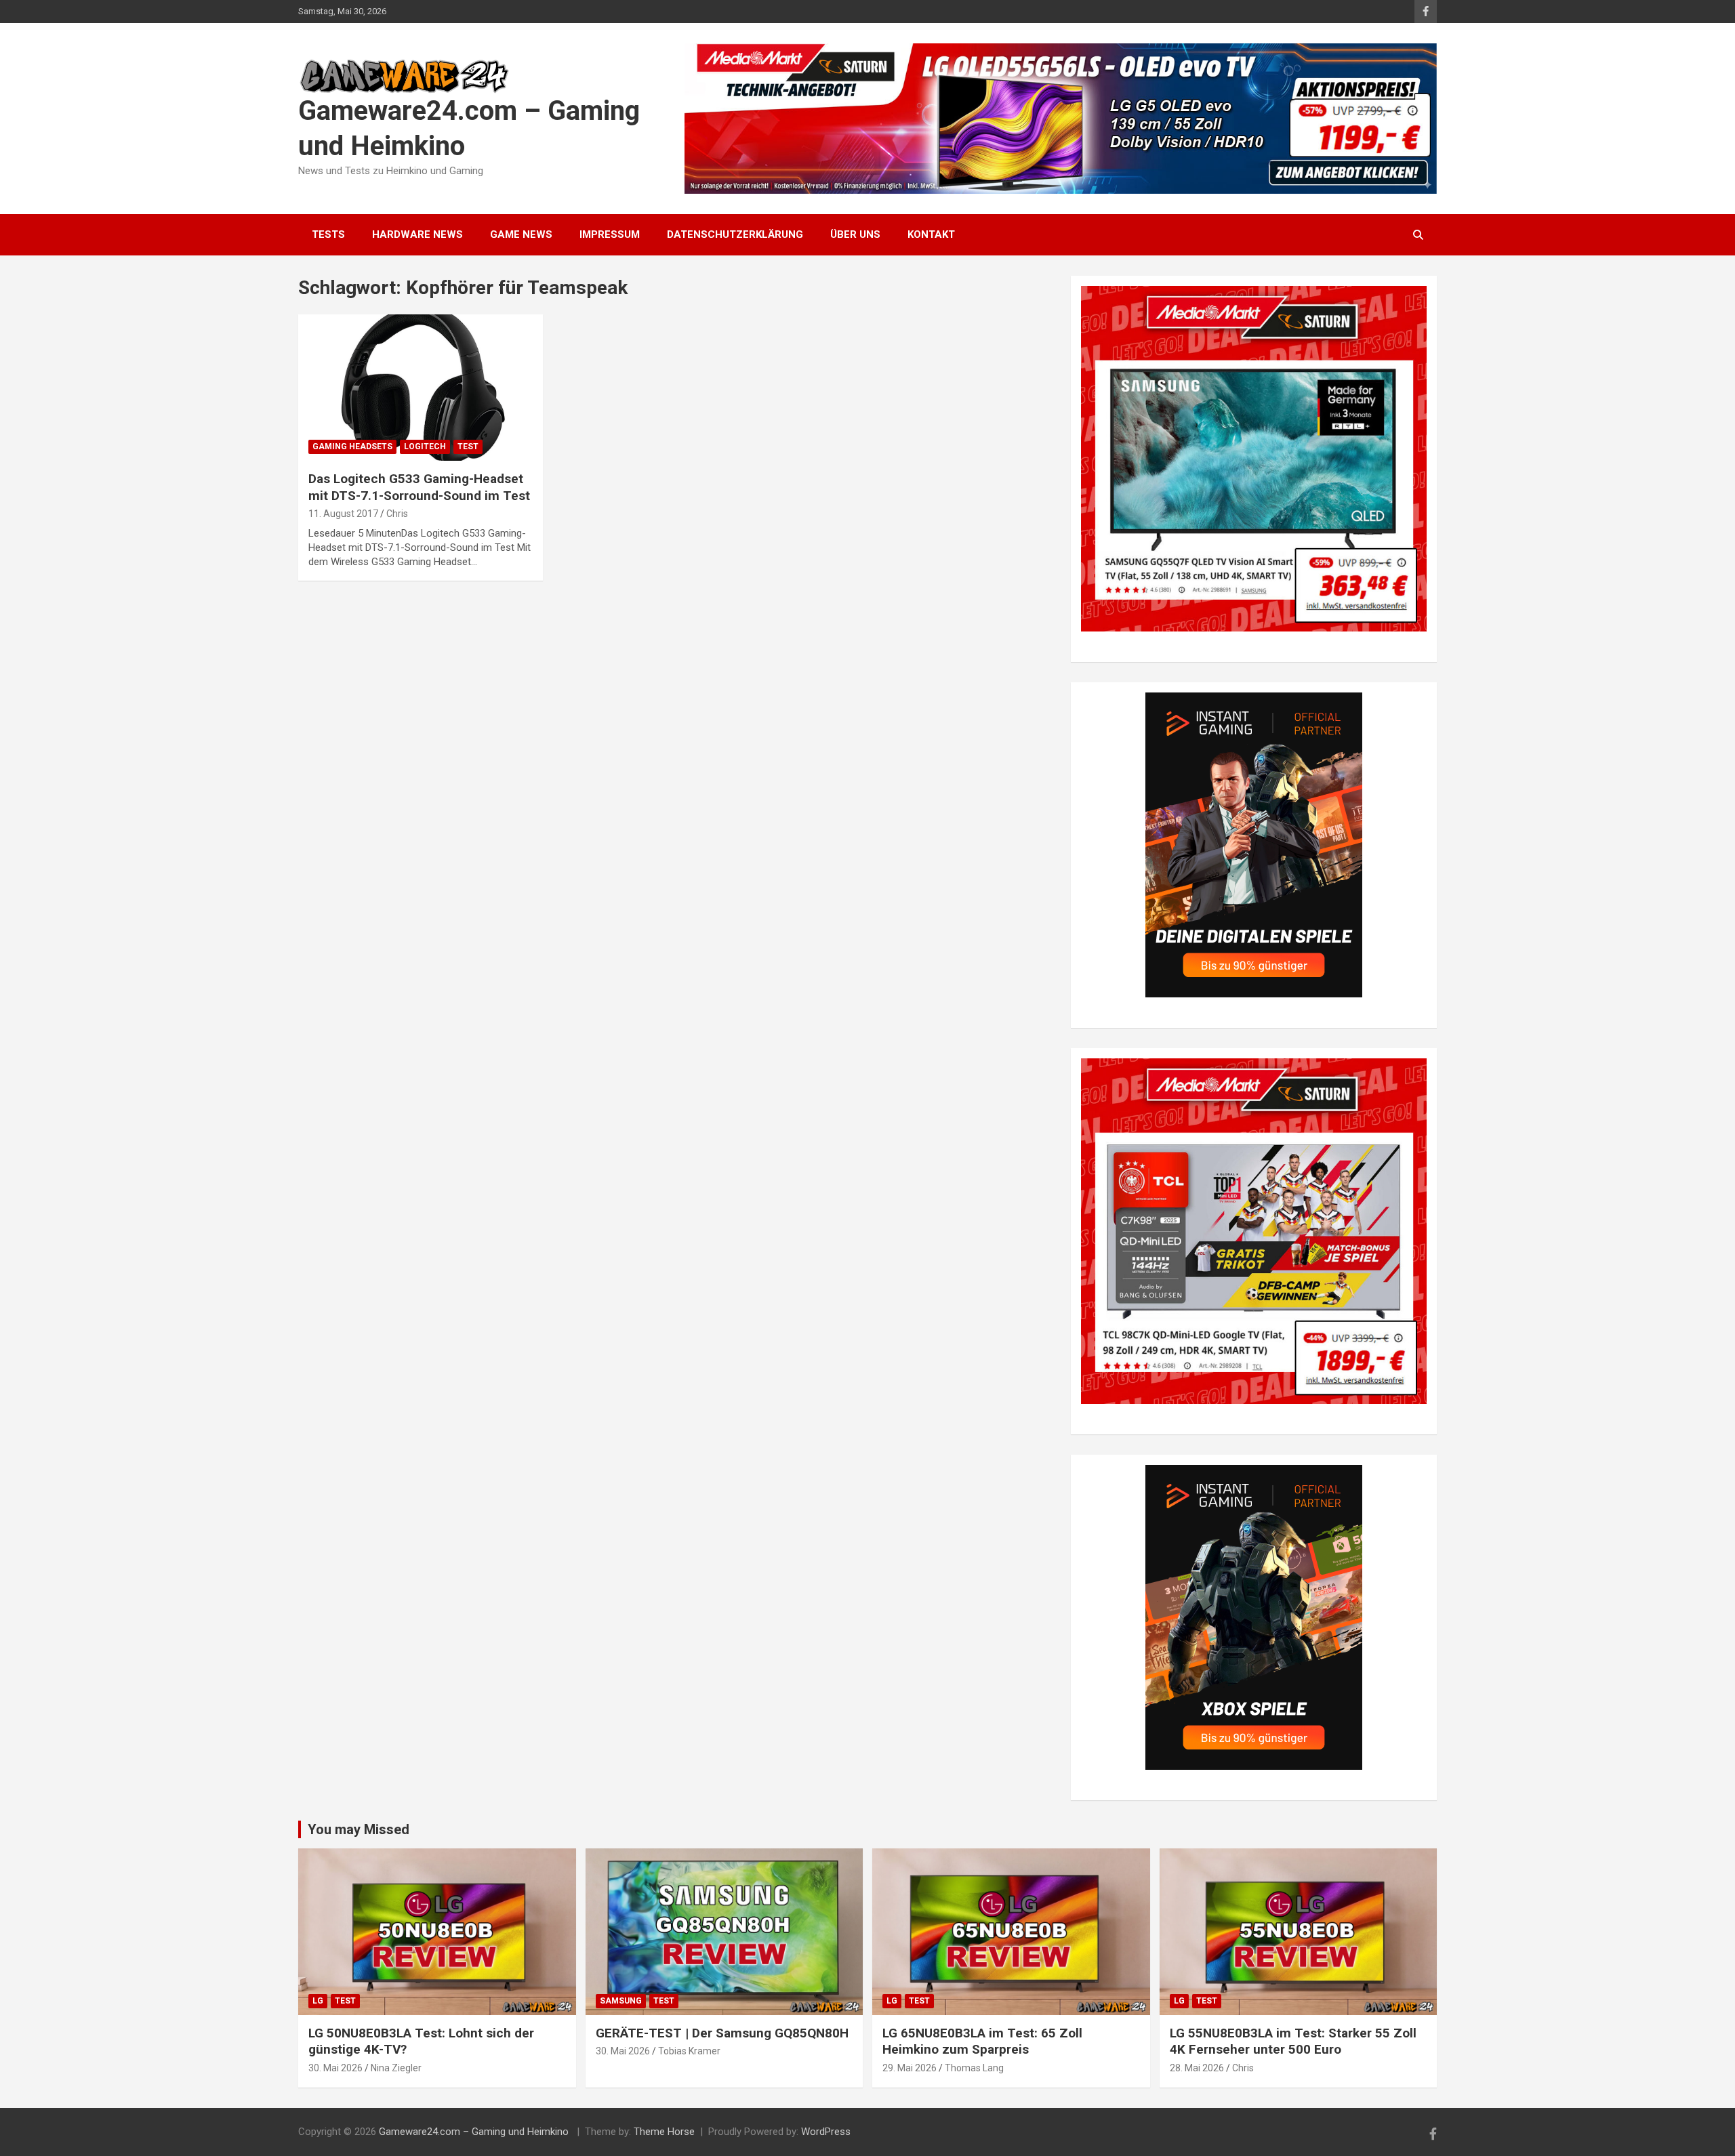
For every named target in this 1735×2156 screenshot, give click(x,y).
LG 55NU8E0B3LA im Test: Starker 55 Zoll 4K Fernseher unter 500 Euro (1293, 2041)
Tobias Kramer (689, 2051)
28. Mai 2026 (1197, 2068)
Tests (328, 234)
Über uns (855, 234)
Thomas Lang (974, 2068)
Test (468, 447)
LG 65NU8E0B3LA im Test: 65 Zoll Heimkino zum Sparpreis (982, 2041)
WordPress (826, 2132)
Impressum (610, 234)
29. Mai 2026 (910, 2068)
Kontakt (931, 234)
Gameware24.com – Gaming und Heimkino (475, 2132)
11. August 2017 (343, 514)
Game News (521, 234)
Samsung (621, 2001)
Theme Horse (664, 2132)
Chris (397, 514)
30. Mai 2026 (335, 2068)
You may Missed (359, 1829)
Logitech (425, 447)
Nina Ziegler (396, 2068)
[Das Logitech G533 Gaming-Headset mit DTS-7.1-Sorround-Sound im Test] (421, 388)
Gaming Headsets (352, 447)
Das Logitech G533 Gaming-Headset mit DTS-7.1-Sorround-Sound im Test (419, 487)
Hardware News (417, 234)
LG (318, 2001)
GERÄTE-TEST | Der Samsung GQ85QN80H (722, 2033)
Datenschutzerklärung (735, 234)
